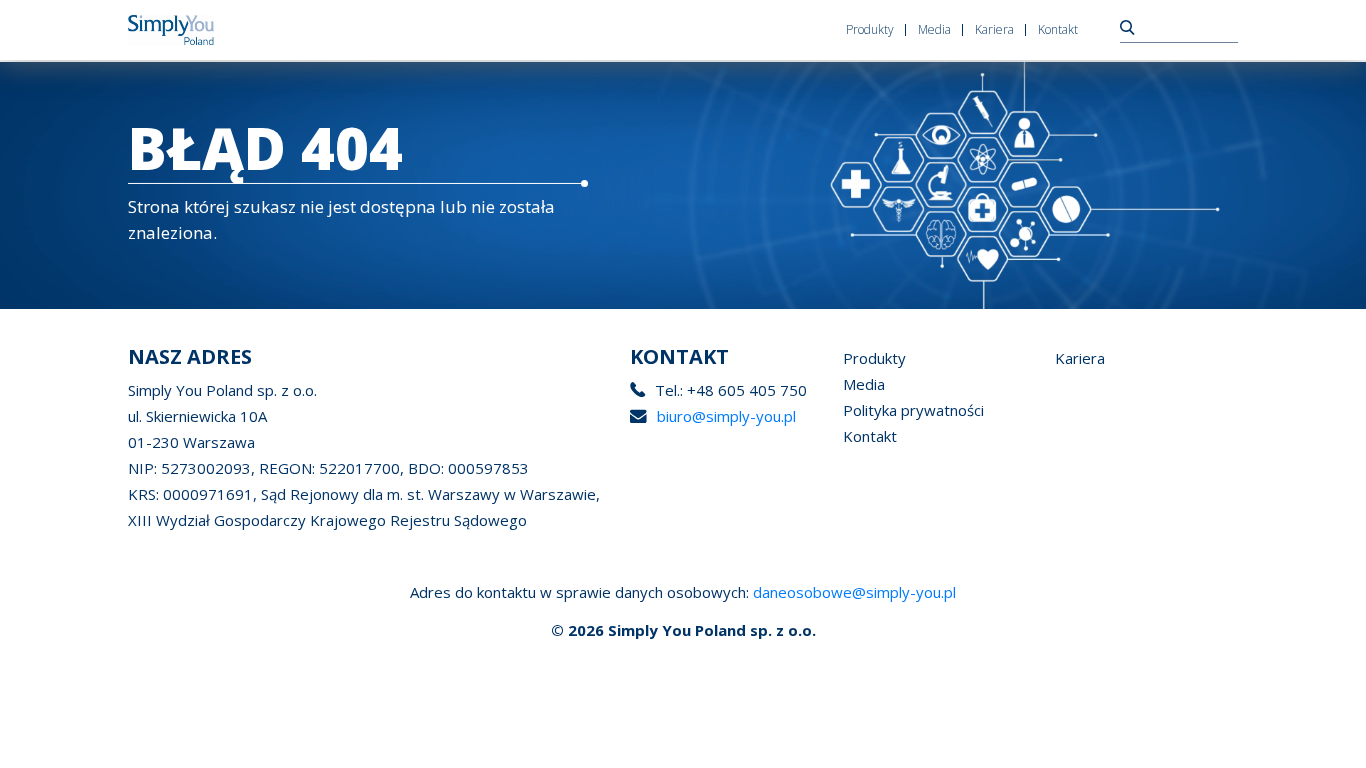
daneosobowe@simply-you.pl (854, 592)
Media (934, 29)
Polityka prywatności (913, 410)
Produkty (870, 29)
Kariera (994, 29)
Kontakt (1058, 29)
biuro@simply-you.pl (726, 416)
